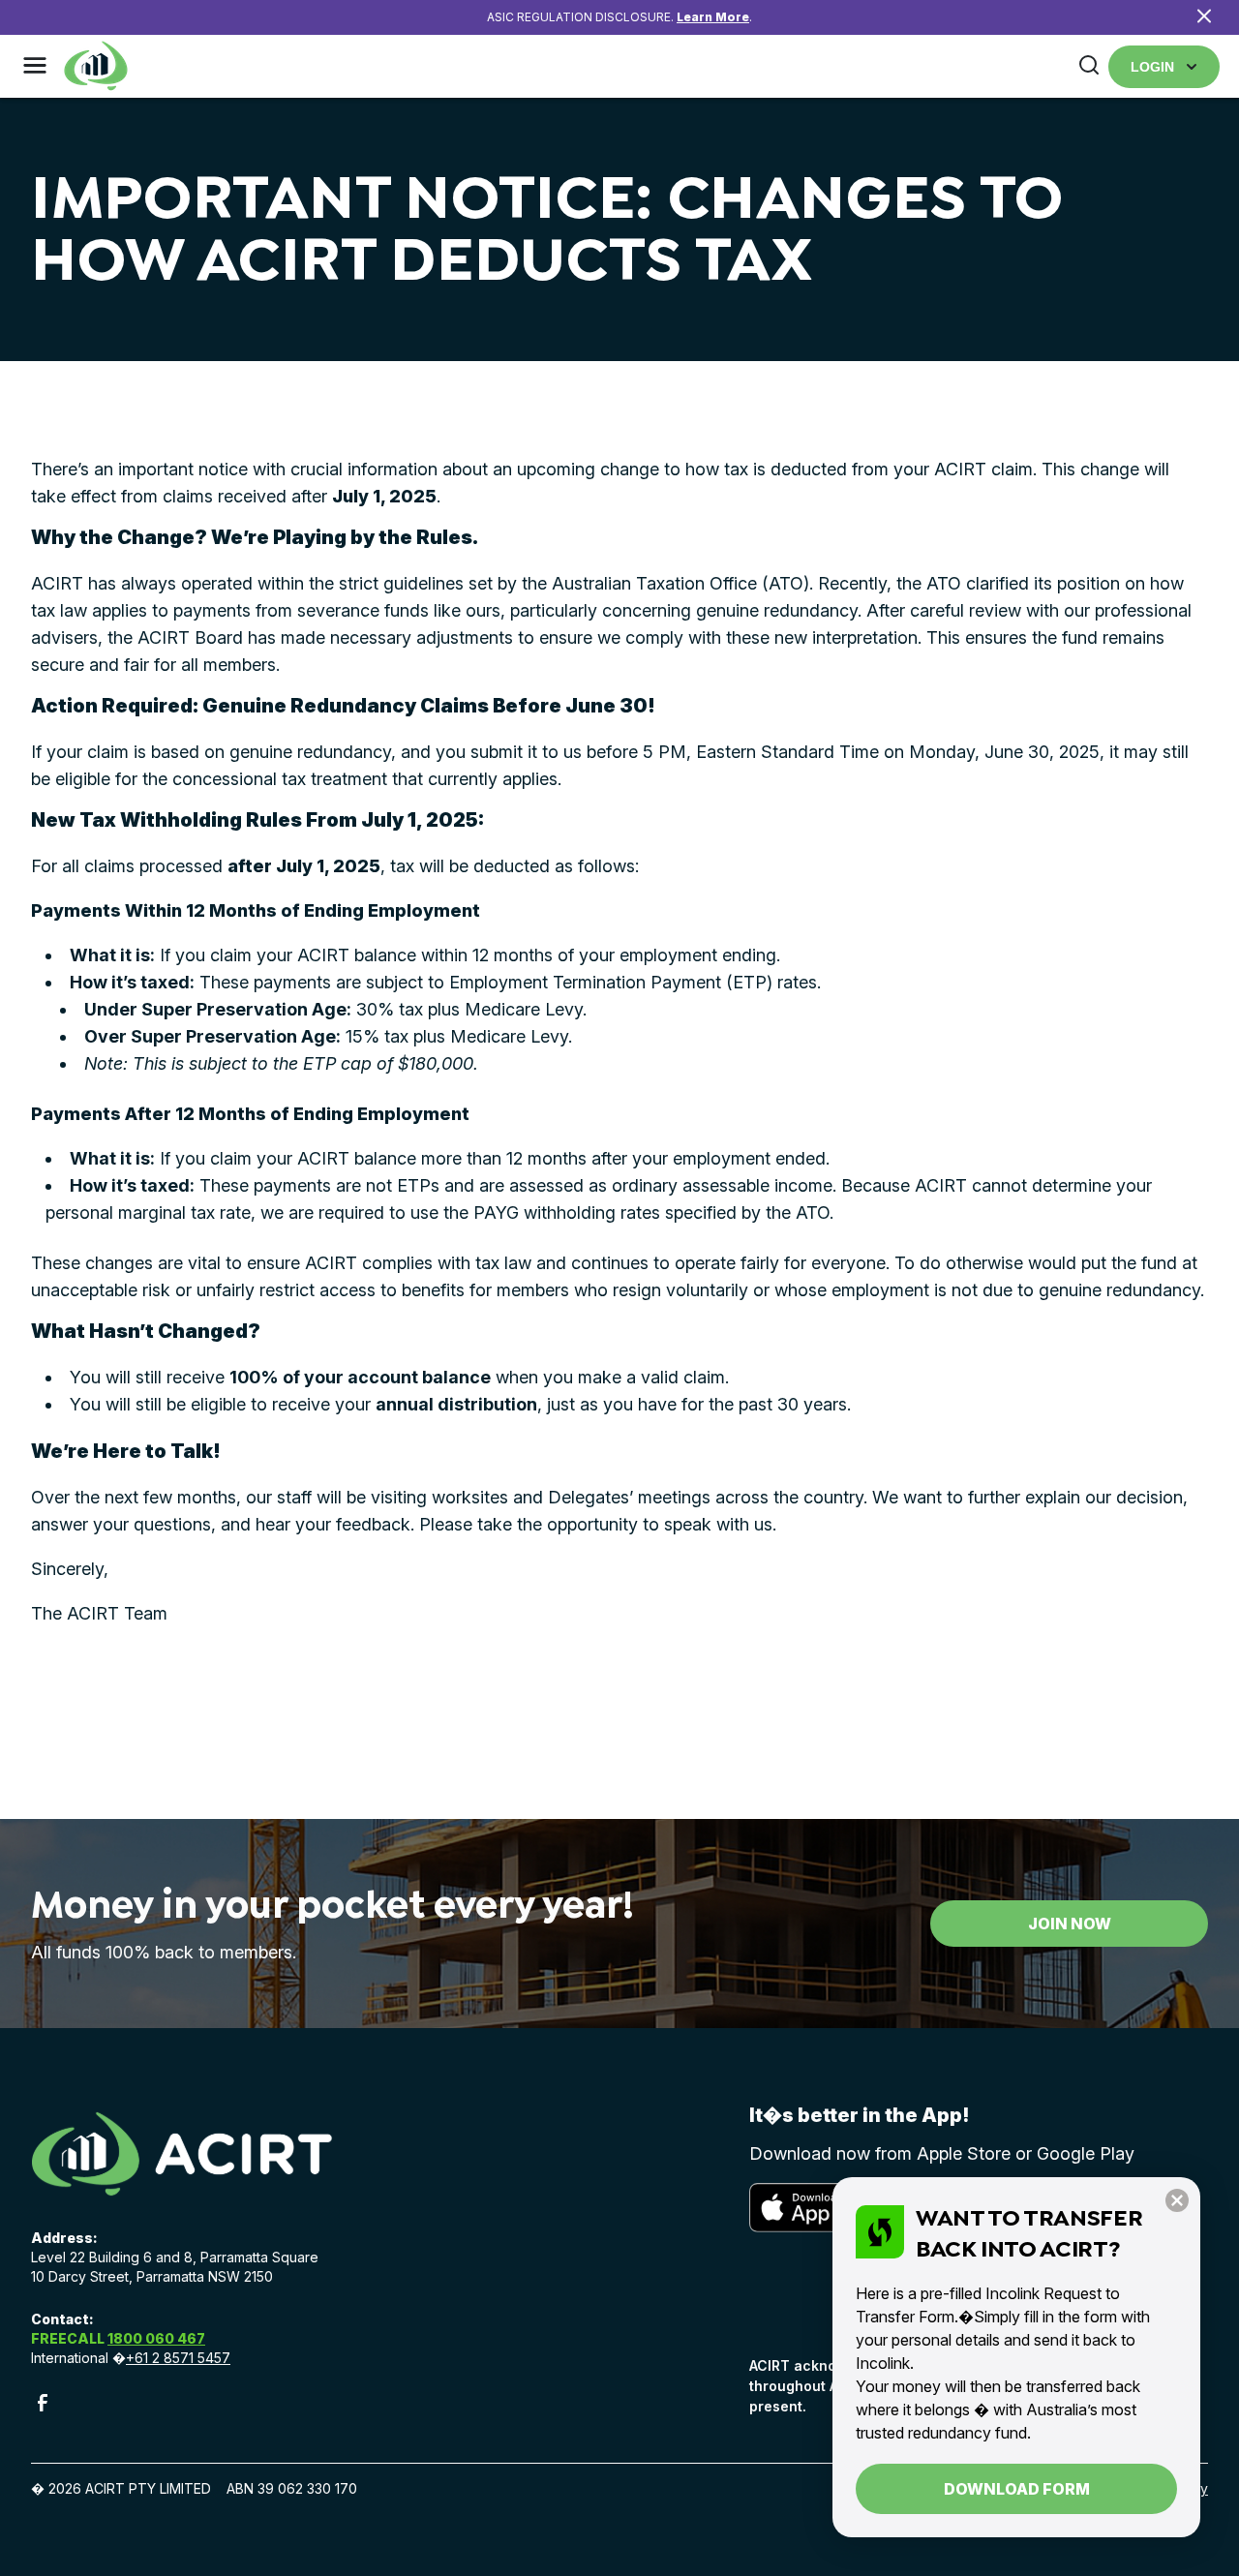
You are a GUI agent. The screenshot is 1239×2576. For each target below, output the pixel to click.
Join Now (1070, 1924)
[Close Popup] (1177, 2202)
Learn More (713, 17)
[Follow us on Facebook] (43, 2409)
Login (1152, 67)
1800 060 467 (156, 2338)
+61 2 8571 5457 (178, 2358)
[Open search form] (1089, 66)
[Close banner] (1204, 18)
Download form (1017, 2489)
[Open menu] (35, 67)
